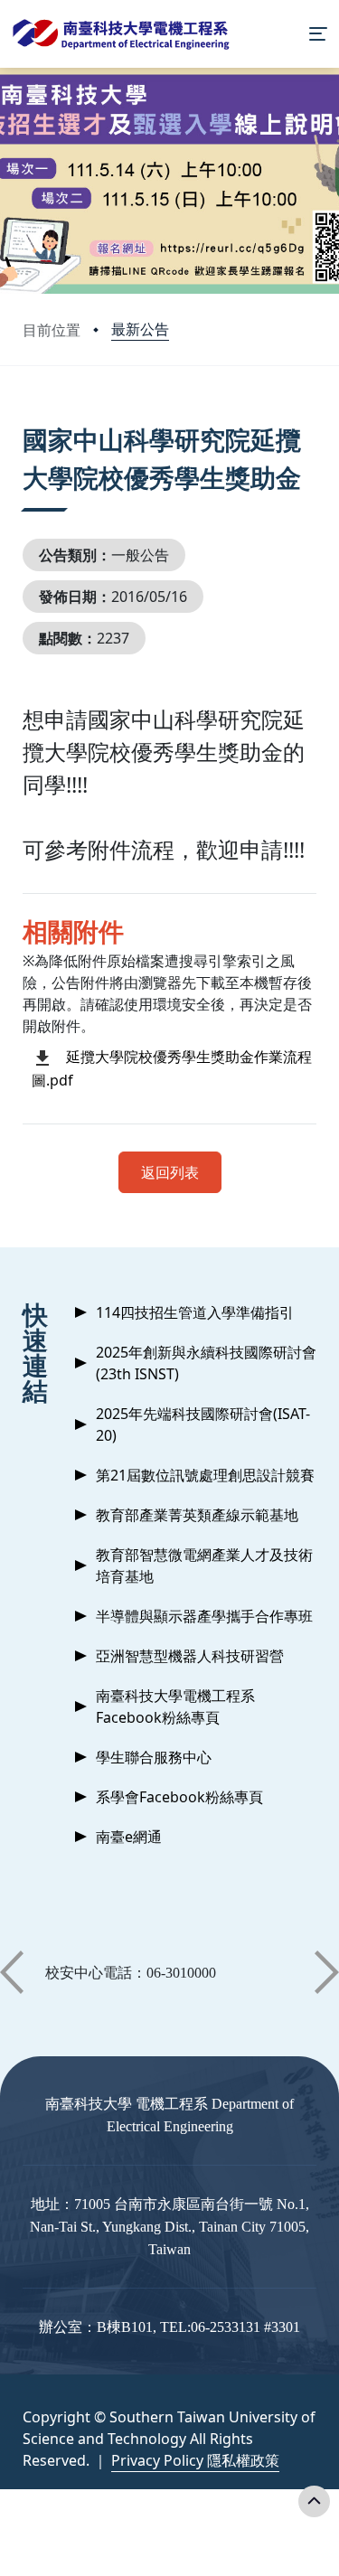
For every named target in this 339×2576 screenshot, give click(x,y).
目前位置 (52, 330)
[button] (12, 1972)
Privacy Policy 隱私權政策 (195, 2460)
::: (27, 417)
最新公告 (140, 329)
